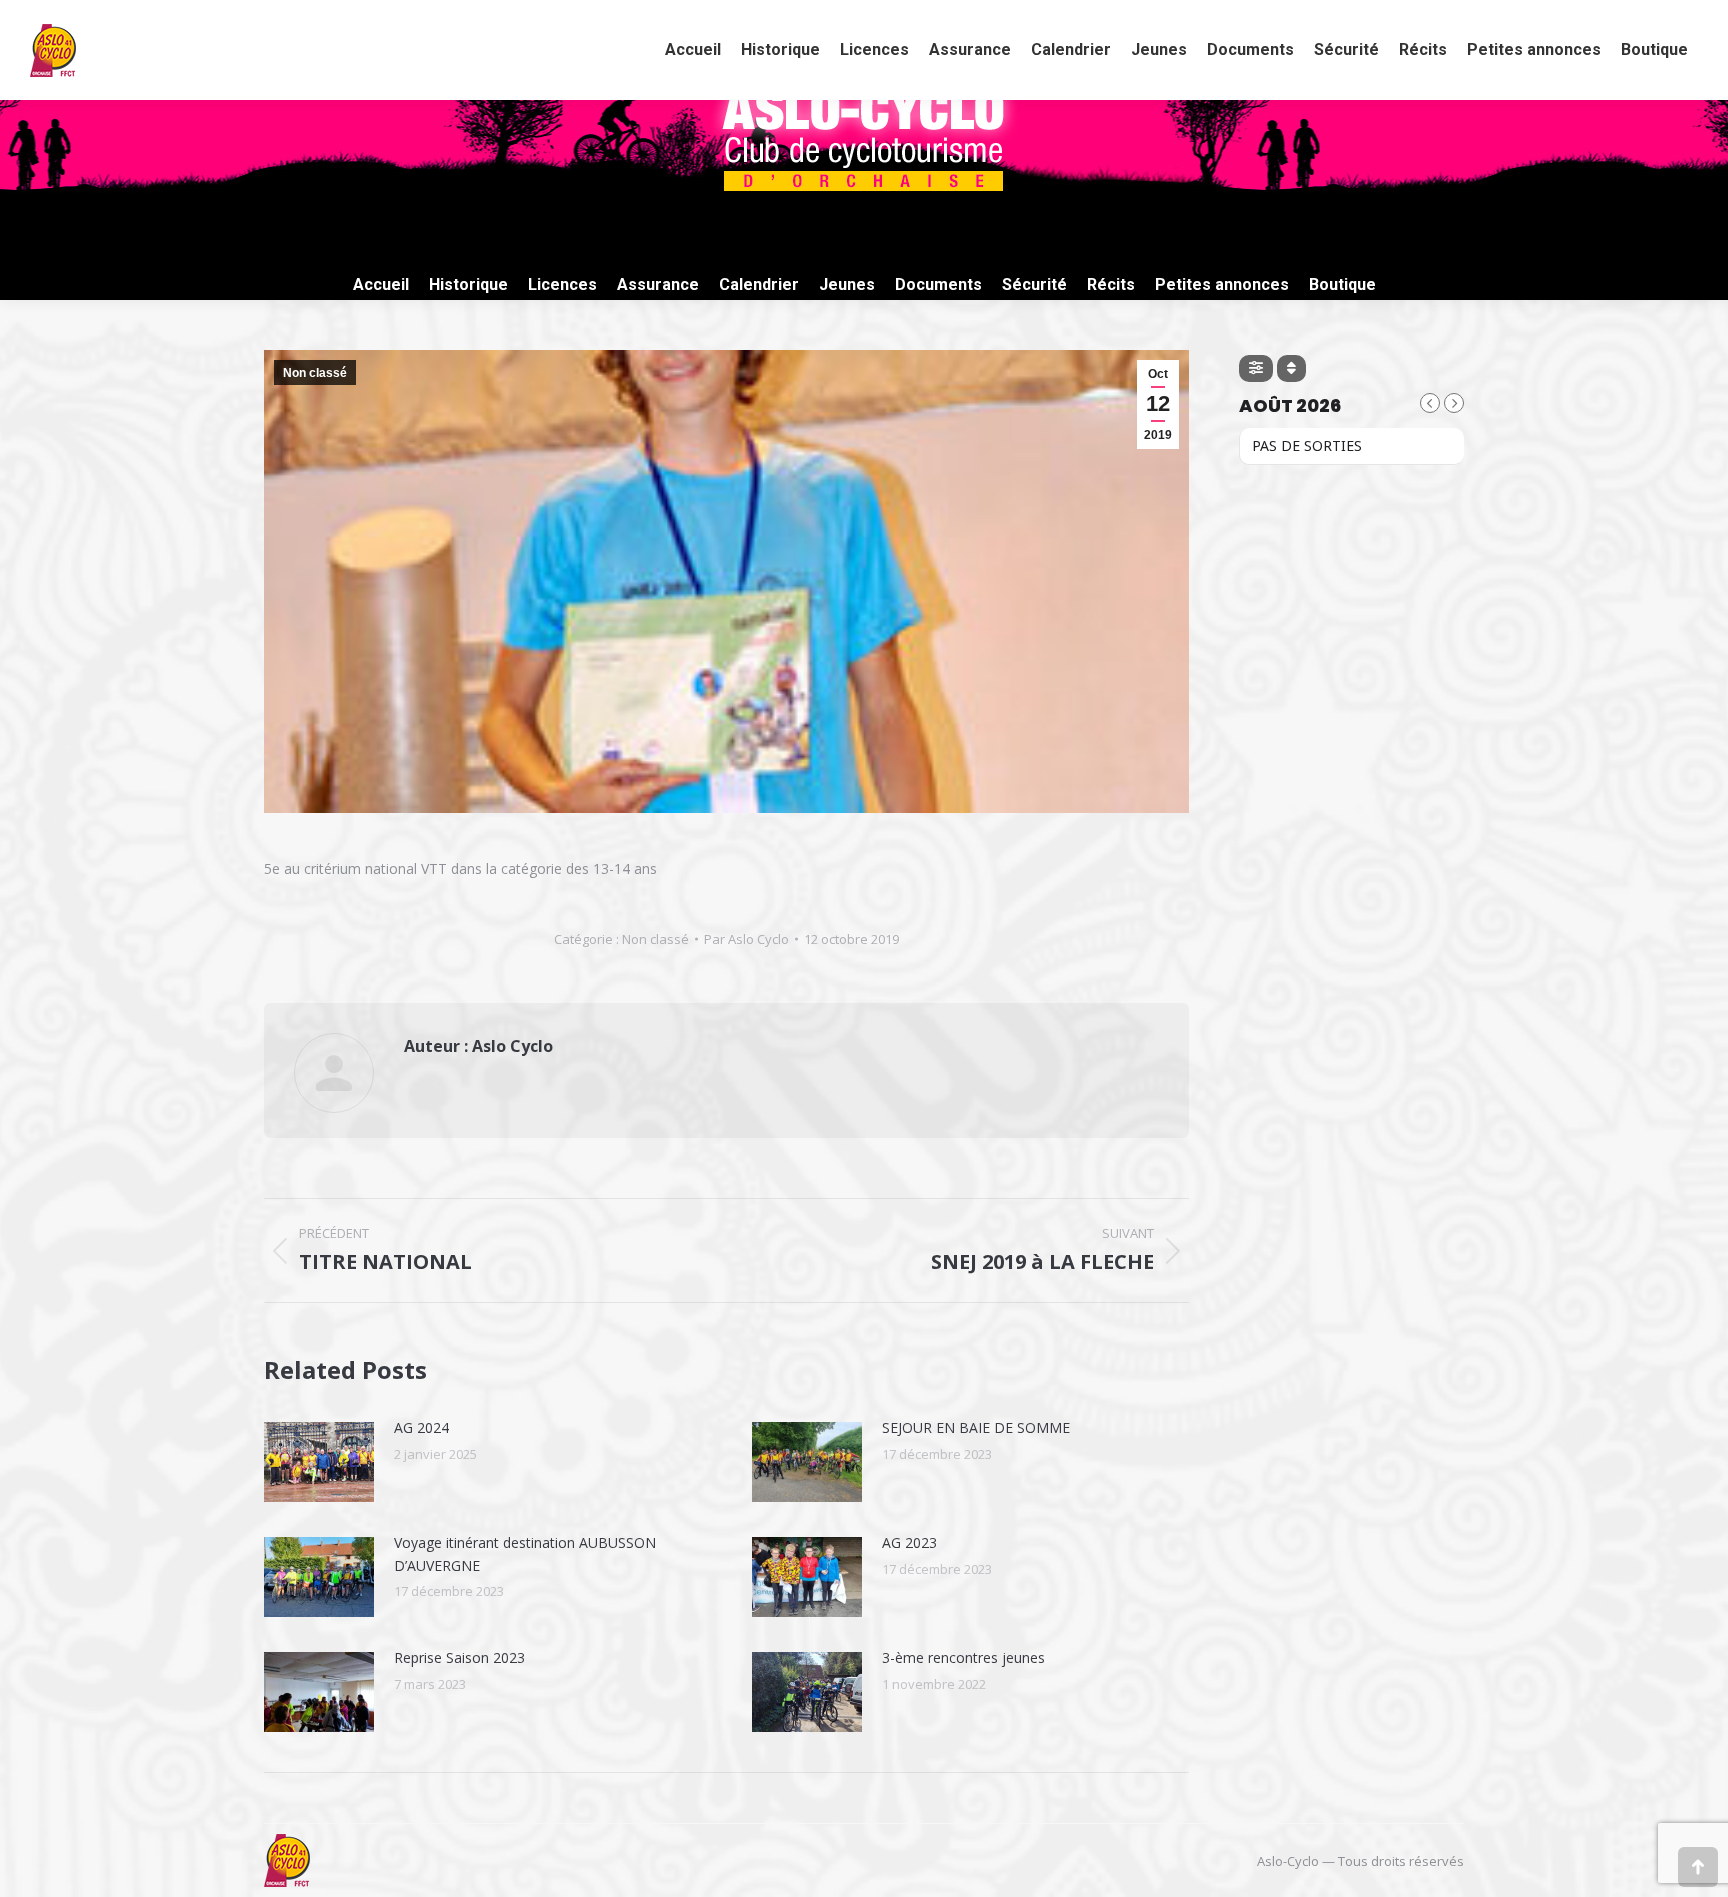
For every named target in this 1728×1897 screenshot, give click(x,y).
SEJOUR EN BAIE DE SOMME (976, 1427)
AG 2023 (909, 1542)
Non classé (315, 373)
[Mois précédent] (1430, 403)
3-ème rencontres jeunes (963, 1657)
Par (746, 939)
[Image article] (319, 1462)
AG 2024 (421, 1427)
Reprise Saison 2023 (459, 1657)
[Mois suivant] (1454, 403)
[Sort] (1291, 368)
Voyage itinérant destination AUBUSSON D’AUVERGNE (525, 1553)
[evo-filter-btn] (1256, 368)
